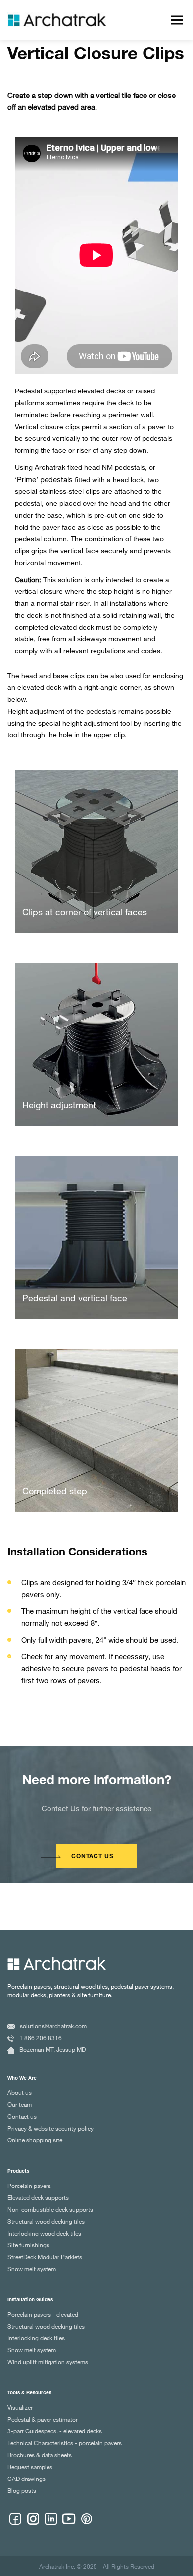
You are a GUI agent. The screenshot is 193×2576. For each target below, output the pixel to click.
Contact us (22, 2116)
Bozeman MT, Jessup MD (52, 2049)
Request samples (30, 2467)
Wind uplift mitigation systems (48, 2362)
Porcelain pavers (29, 2186)
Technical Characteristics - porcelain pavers (65, 2443)
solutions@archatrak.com (53, 2026)
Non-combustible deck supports (50, 2209)
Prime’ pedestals (45, 479)
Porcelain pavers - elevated (43, 2314)
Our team (20, 2104)
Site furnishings (28, 2245)
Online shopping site (35, 2140)
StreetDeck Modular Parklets (45, 2257)
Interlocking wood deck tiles (44, 2233)
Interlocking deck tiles (36, 2338)
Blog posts (22, 2490)
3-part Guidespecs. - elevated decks (55, 2431)
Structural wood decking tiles (46, 2221)
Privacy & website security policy (50, 2128)
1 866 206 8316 (41, 2038)
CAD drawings (26, 2479)
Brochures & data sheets (40, 2455)
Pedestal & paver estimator (43, 2419)
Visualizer (20, 2407)
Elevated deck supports (38, 2197)
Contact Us (93, 1857)
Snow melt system (32, 2269)
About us (20, 2092)
